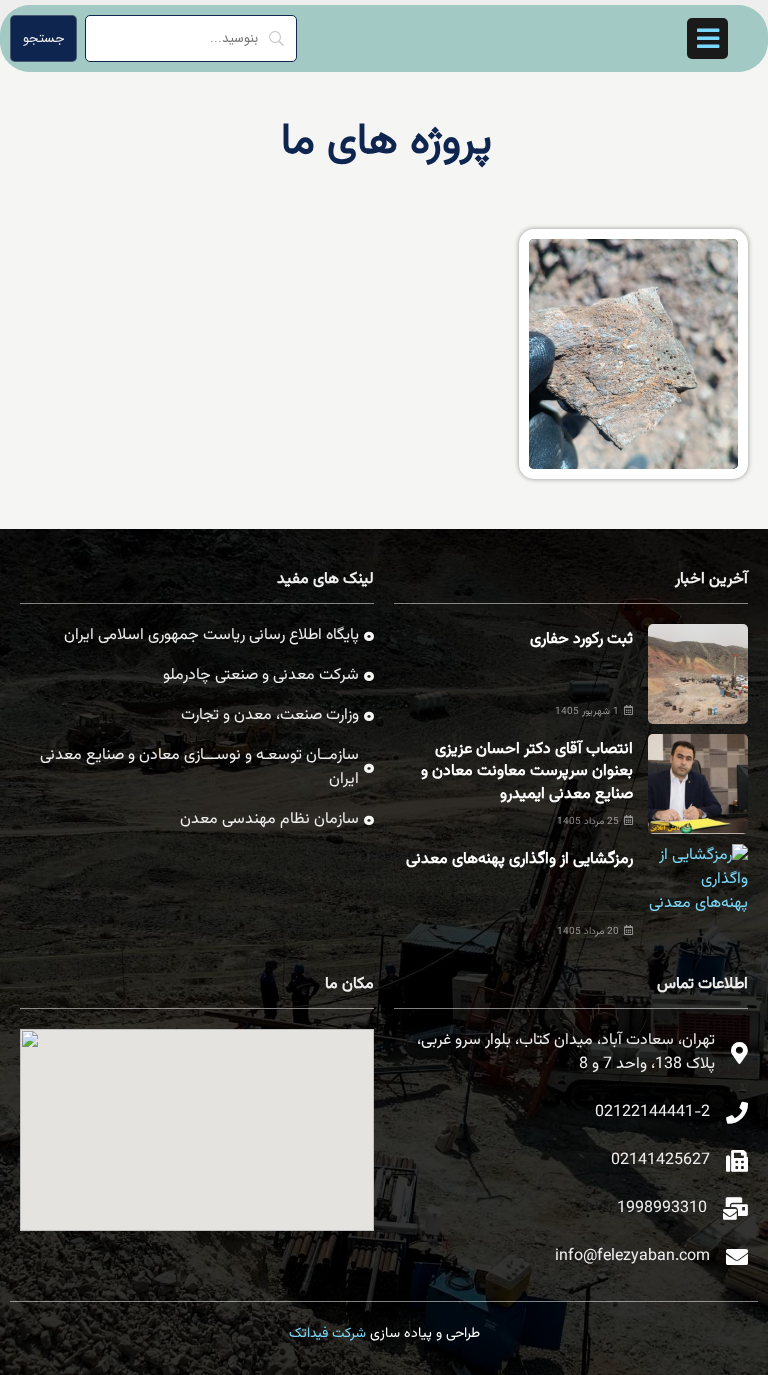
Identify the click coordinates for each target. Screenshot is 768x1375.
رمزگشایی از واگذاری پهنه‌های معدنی (519, 859)
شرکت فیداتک (327, 1334)
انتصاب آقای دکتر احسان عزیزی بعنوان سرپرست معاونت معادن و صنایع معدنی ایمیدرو (527, 772)
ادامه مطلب (699, 251)
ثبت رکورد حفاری (581, 639)
